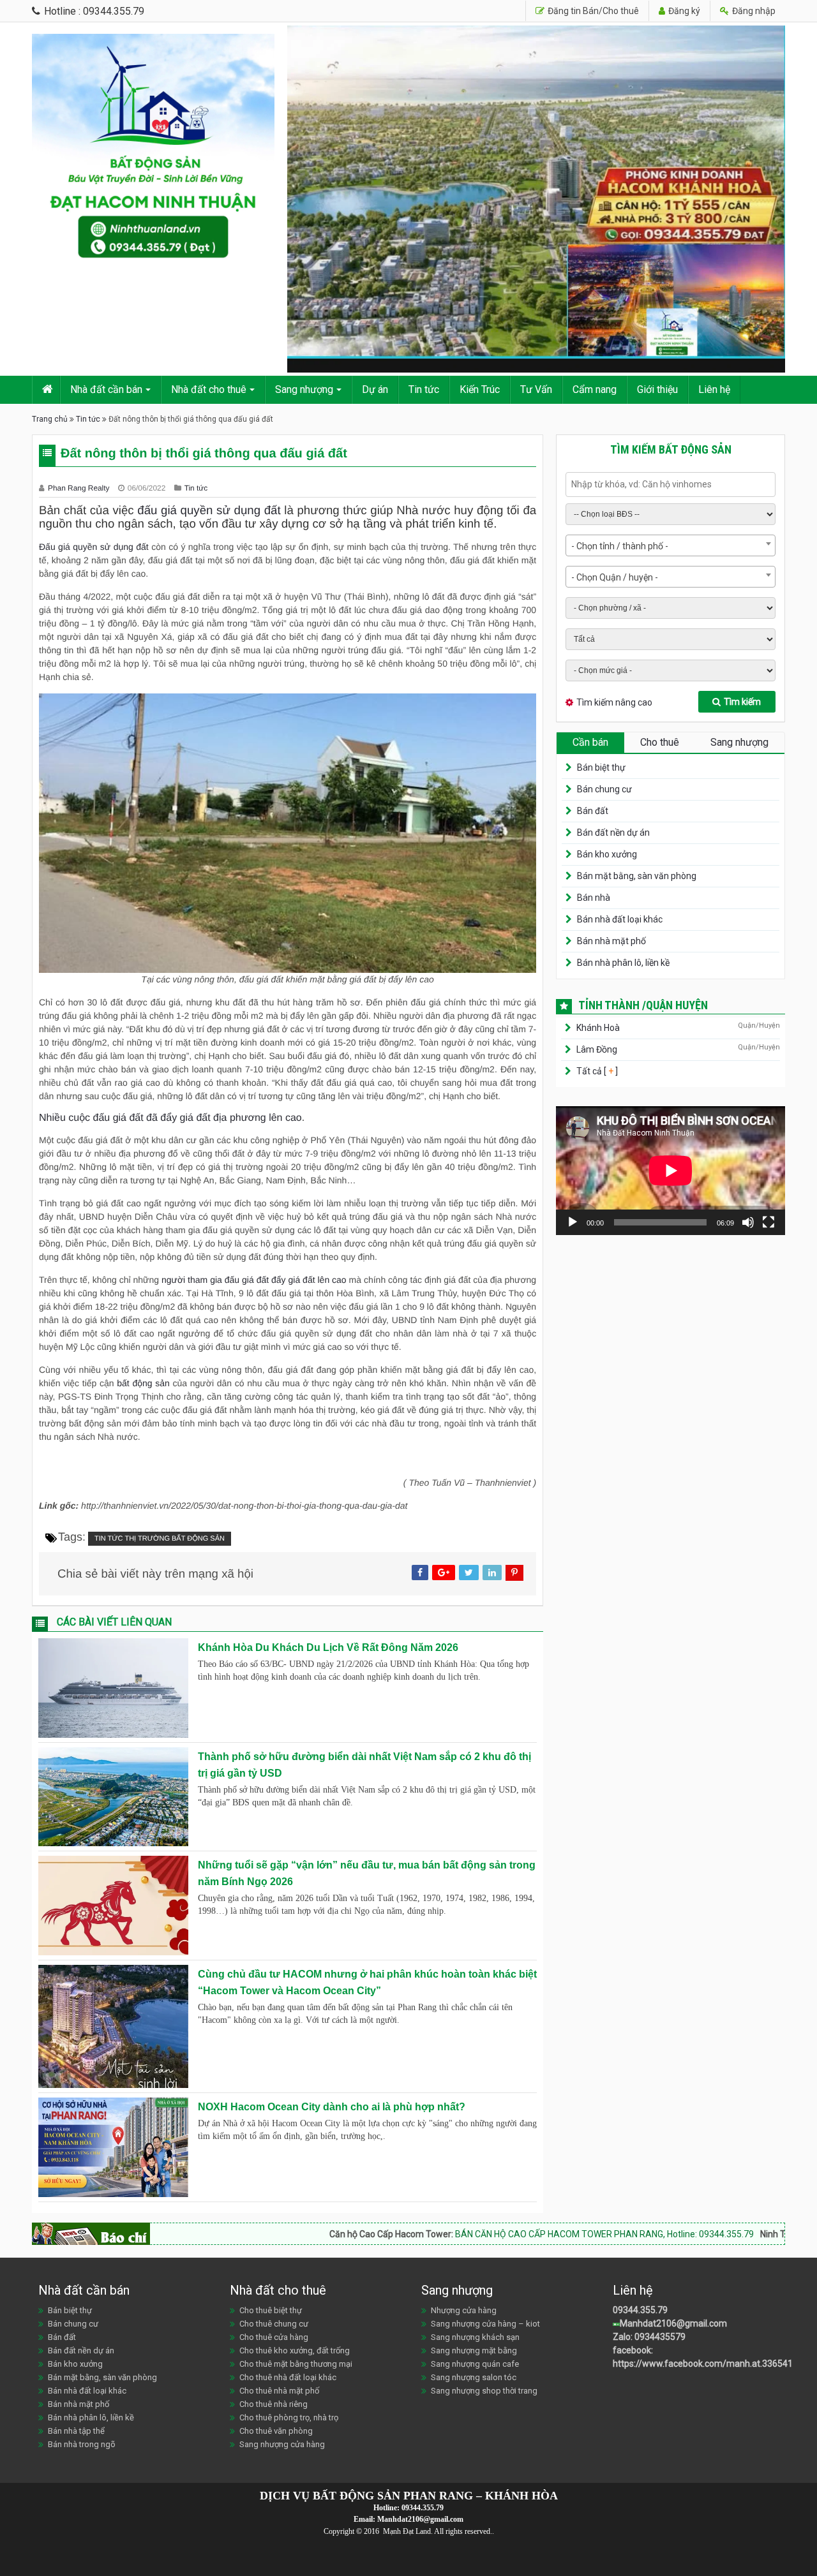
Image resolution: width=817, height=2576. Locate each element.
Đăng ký (683, 11)
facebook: (634, 2350)
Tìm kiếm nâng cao (614, 702)
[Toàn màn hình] (768, 1222)
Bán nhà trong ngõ (82, 2444)
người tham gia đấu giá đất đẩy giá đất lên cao (254, 1280)
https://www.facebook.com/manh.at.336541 (703, 2364)
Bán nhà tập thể (76, 2431)
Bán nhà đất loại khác (620, 919)
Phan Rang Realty (80, 488)
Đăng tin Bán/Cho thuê (592, 11)
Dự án (375, 389)
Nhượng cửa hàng (464, 2310)
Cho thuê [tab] (660, 742)
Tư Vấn (536, 389)
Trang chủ (50, 419)
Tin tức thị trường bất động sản (160, 1539)
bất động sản (143, 1383)
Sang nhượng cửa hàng (282, 2444)
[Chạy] (573, 1222)
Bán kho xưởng (607, 854)
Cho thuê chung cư (274, 2324)
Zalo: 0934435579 (649, 2337)
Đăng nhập (753, 11)
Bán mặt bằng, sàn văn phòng (637, 876)
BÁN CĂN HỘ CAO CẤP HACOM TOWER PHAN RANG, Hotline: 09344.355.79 (506, 2234)
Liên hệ (714, 389)
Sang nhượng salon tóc (474, 2377)
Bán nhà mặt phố (611, 941)
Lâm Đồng (597, 1049)
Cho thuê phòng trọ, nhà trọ (289, 2417)
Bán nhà (594, 898)
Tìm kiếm (742, 702)
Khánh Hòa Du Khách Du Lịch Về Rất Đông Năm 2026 (328, 1647)
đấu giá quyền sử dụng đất (209, 510)
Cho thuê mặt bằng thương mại (296, 2364)
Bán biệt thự (601, 767)
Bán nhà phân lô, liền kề (623, 963)
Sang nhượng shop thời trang (484, 2391)
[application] (671, 1171)
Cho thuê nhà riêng (274, 2404)
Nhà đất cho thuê (209, 389)
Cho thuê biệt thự (271, 2310)
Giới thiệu (657, 389)
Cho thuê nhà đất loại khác (288, 2377)
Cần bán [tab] (590, 742)
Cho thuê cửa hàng (274, 2337)
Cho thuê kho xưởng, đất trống (295, 2350)
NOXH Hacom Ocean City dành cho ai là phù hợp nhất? (332, 2107)
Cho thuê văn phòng (276, 2431)
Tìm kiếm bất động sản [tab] (671, 449)
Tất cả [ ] (596, 1071)
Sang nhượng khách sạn (475, 2337)
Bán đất (593, 811)
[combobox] (671, 545)
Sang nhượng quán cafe (475, 2364)
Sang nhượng (304, 389)
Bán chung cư (604, 789)
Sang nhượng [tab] (739, 742)
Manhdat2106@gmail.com (673, 2323)
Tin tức (424, 389)
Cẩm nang (595, 389)
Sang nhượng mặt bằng (474, 2350)
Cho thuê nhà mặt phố (279, 2391)
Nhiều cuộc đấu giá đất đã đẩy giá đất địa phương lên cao (170, 1118)
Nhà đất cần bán (106, 389)
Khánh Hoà (598, 1028)
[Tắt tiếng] (748, 1222)
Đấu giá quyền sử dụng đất (94, 547)
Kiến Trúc (480, 389)
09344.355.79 (640, 2310)
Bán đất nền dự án (613, 833)
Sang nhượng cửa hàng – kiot (485, 2324)
